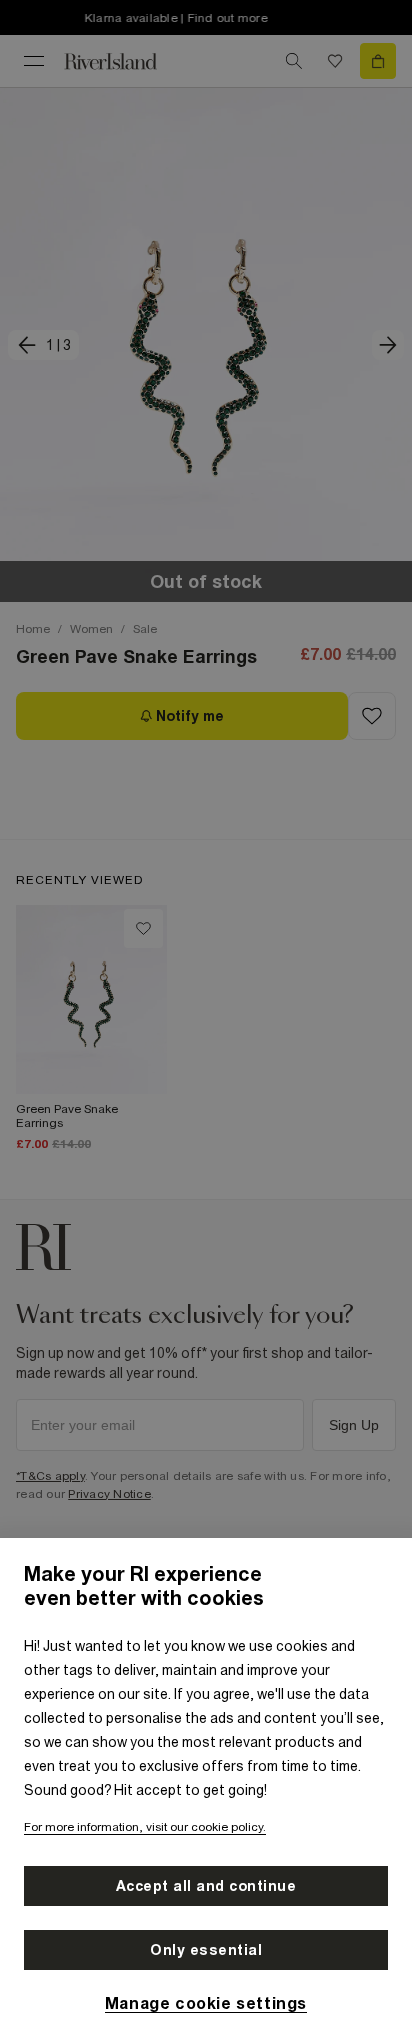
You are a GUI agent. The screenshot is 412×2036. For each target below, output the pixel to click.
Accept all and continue (206, 1886)
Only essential (206, 1950)
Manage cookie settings (206, 2003)
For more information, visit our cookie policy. (145, 1827)
